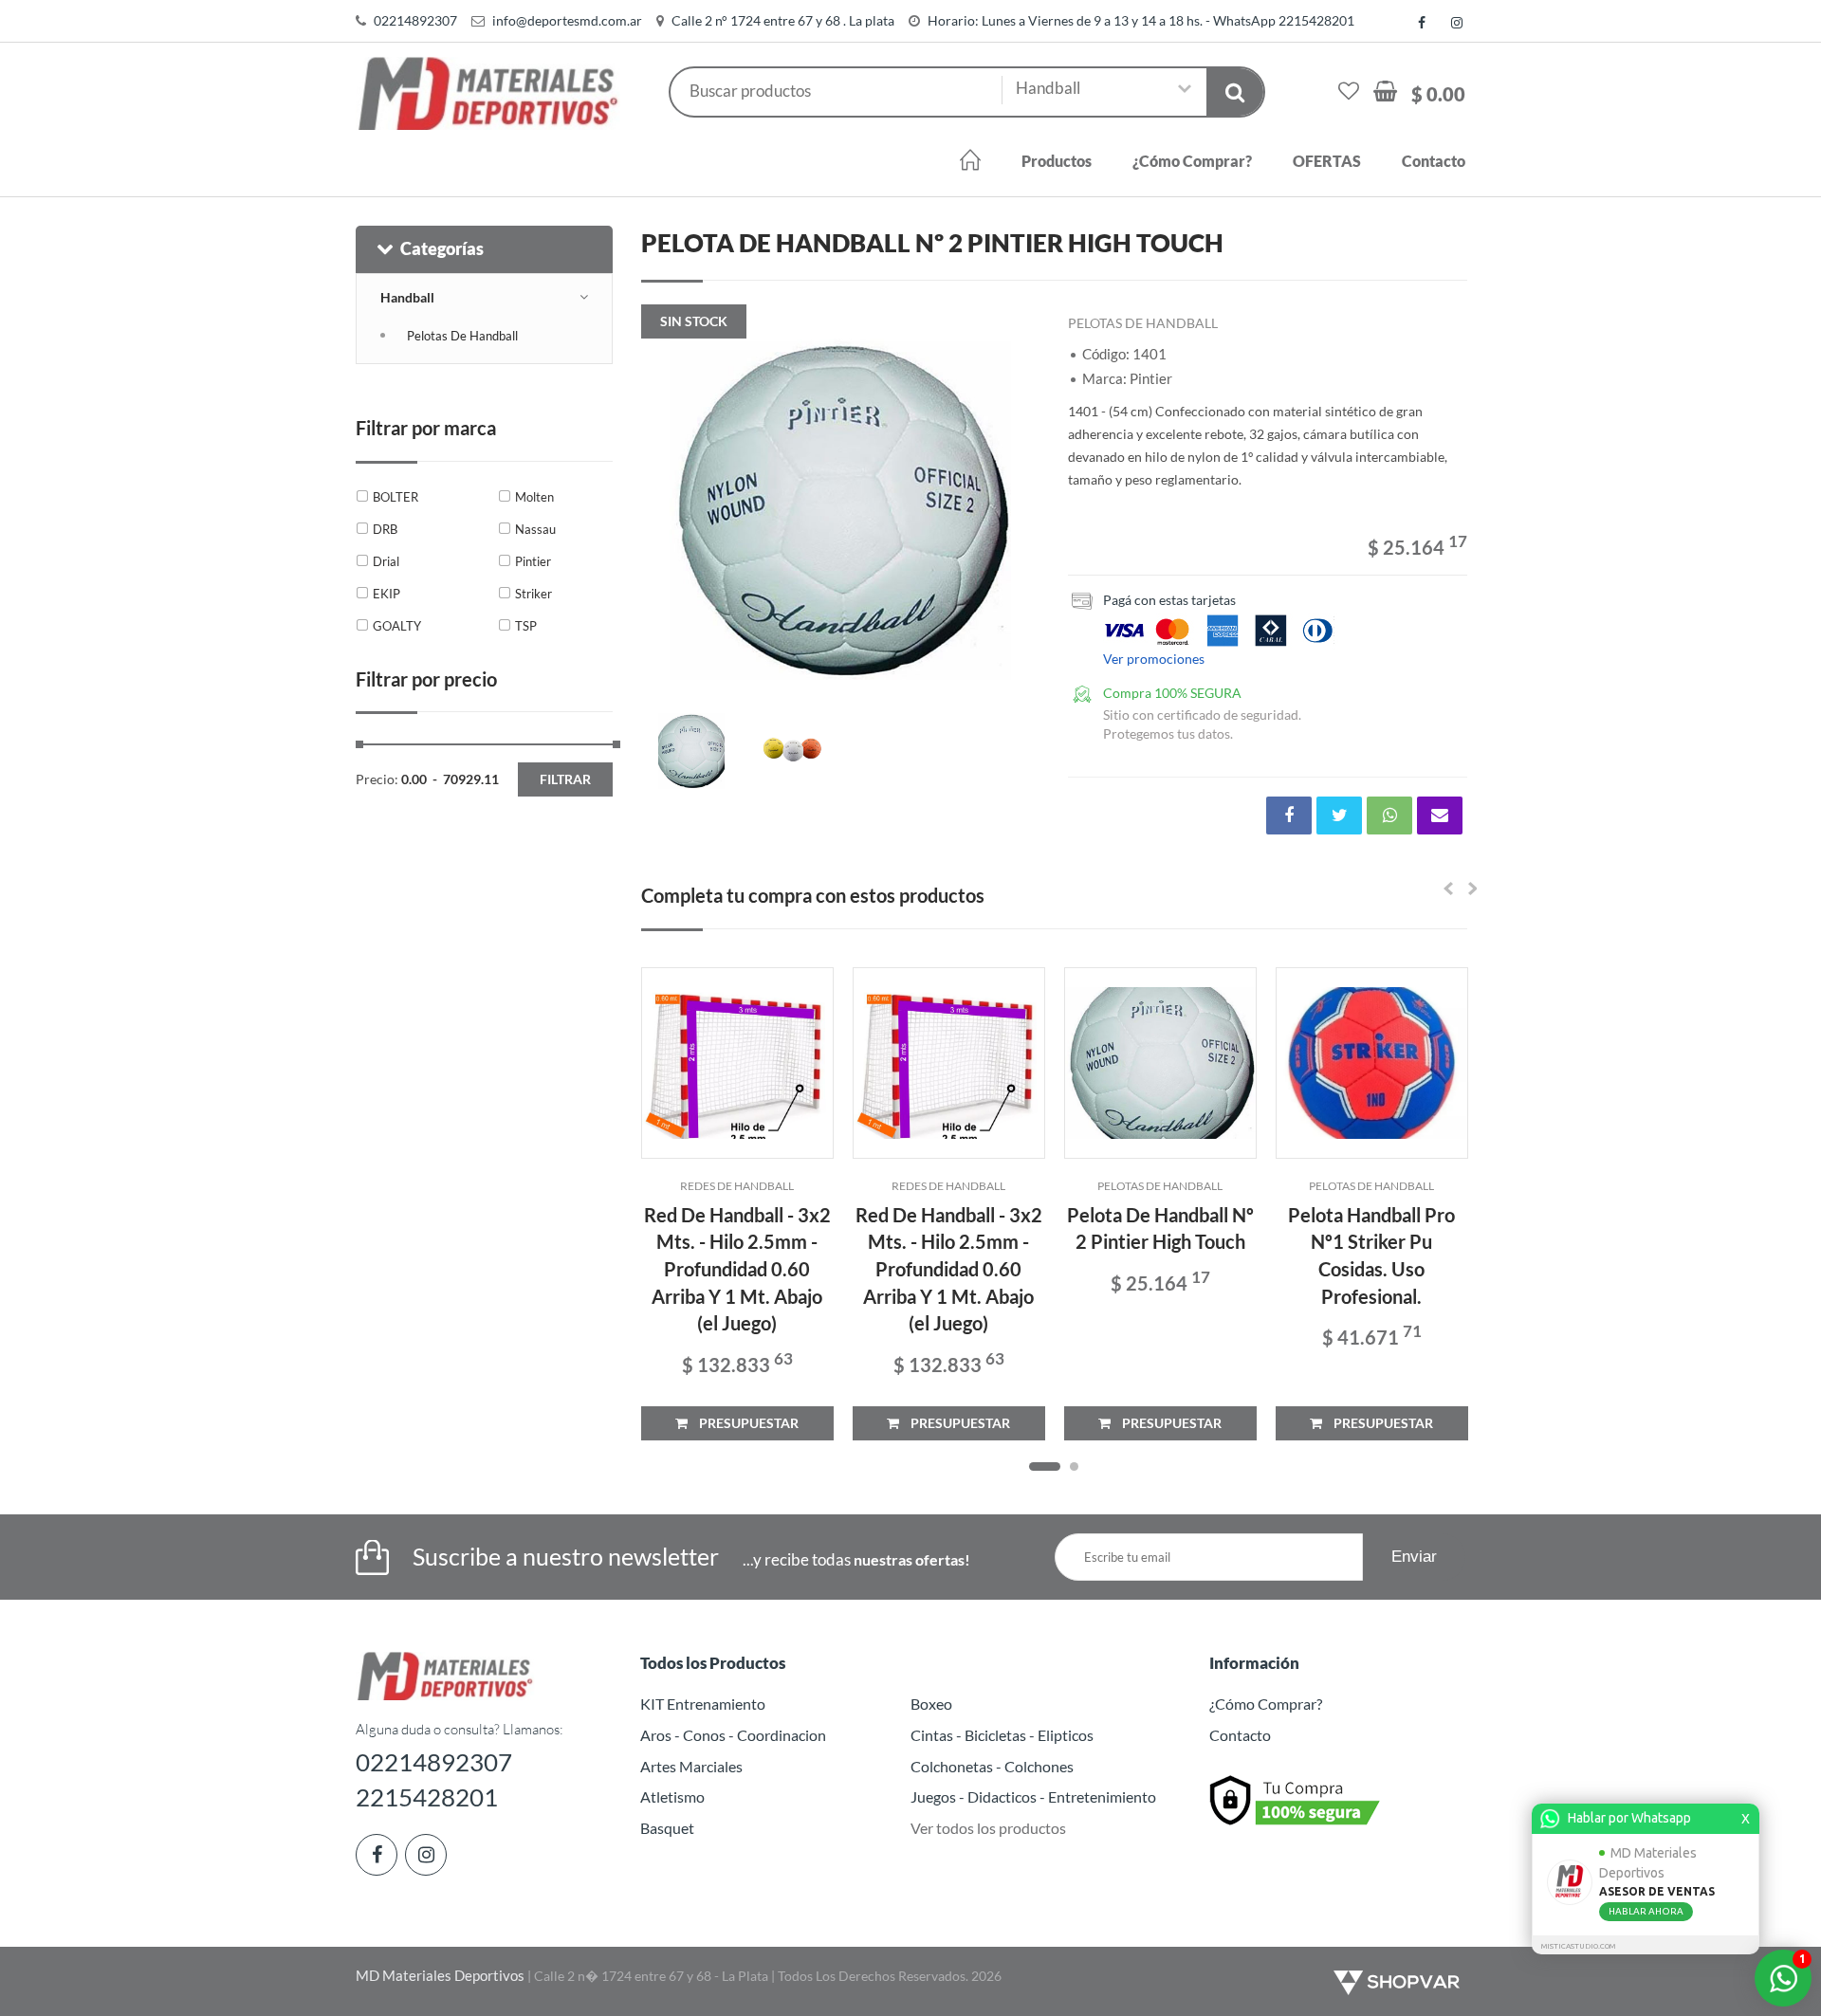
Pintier (533, 561)
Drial (386, 561)
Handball (407, 297)
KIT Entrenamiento (703, 1704)
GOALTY (397, 626)
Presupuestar (743, 1423)
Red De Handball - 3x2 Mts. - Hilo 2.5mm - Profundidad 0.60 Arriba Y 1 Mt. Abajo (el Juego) (737, 1269)
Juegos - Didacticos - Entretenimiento (1033, 1796)
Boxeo (931, 1704)
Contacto (1434, 161)
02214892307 (415, 20)
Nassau (535, 529)
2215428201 (427, 1797)
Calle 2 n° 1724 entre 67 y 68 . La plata (783, 20)
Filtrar (565, 779)
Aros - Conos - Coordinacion (733, 1735)
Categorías (442, 248)
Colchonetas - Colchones (992, 1766)
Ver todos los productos (988, 1828)
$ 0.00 (1438, 94)
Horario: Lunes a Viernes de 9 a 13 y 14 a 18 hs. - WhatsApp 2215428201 (1141, 20)
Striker (533, 594)
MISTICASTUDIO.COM (1578, 1946)
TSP (526, 626)
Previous (665, 509)
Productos (1057, 161)
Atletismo (672, 1796)
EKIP (386, 594)
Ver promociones (1154, 659)
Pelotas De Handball (462, 336)
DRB (385, 529)
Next (1016, 509)
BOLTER (395, 497)
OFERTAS (1327, 161)
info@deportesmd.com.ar (567, 20)
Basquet (667, 1828)
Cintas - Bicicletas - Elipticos (1002, 1735)
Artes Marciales (691, 1766)
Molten (534, 497)
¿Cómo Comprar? (1192, 161)
